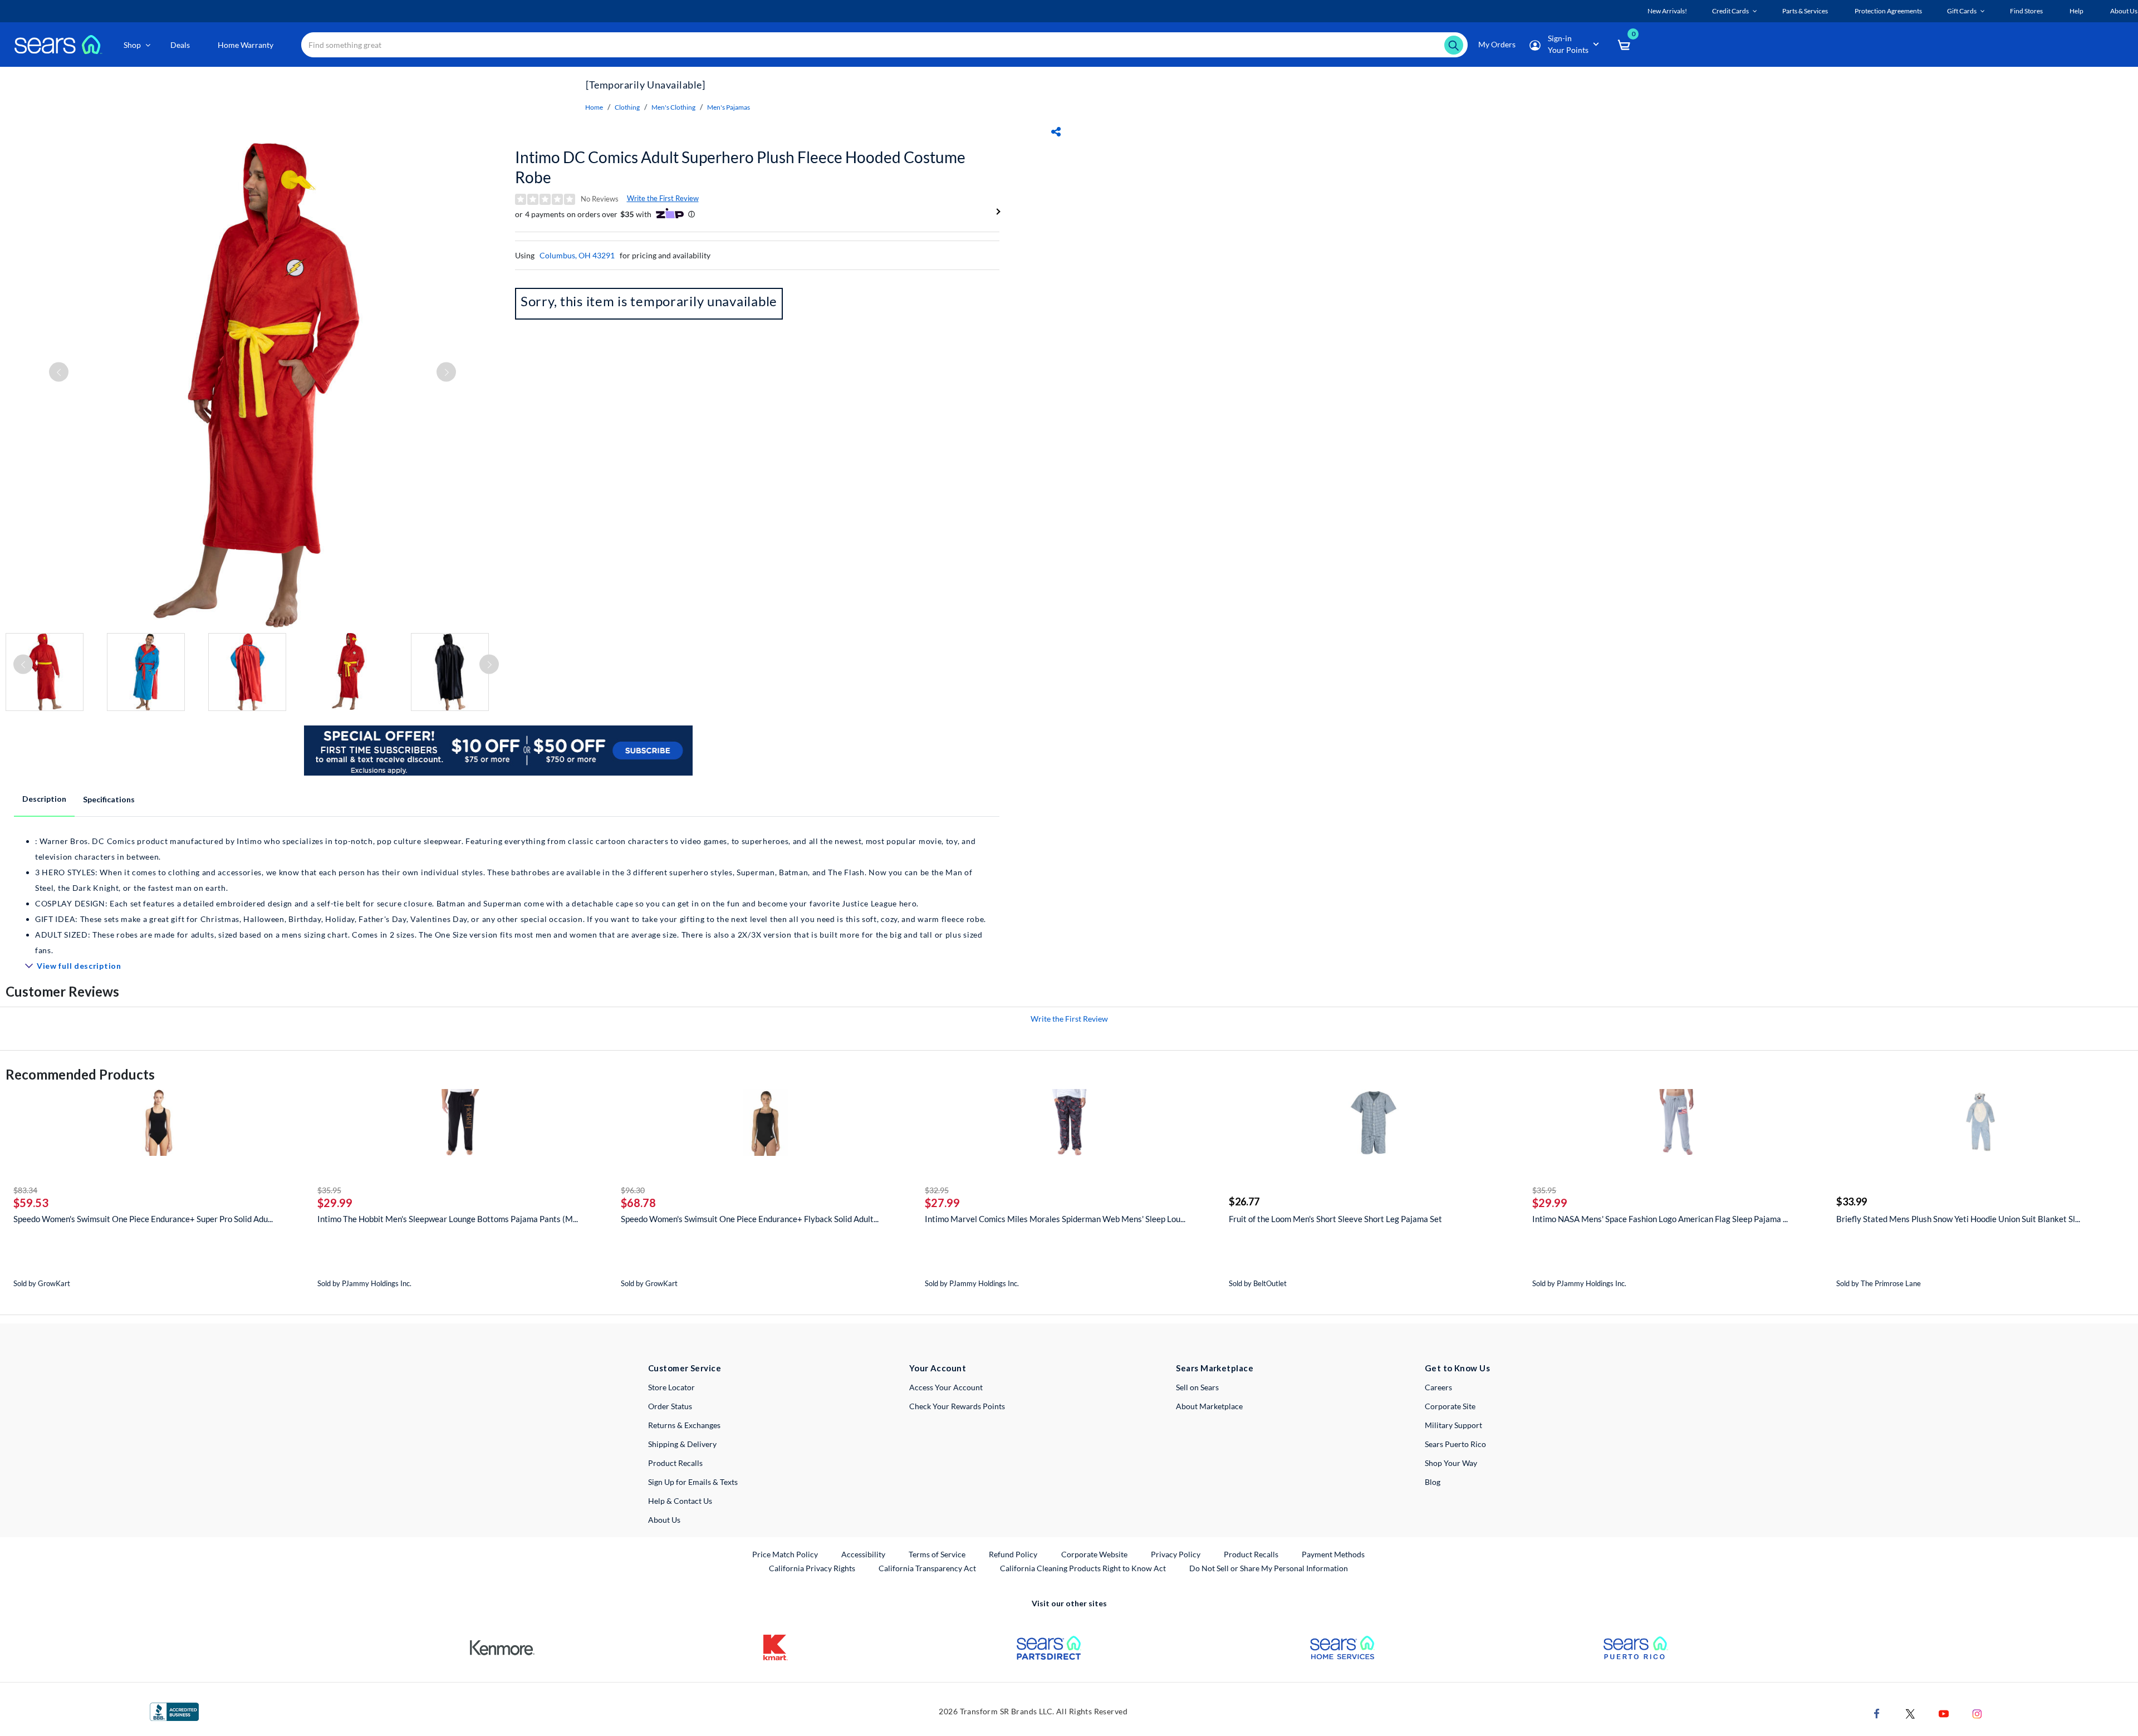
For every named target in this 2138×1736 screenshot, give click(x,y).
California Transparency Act (927, 1568)
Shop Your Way (1451, 1463)
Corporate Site (1450, 1406)
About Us (664, 1520)
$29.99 (335, 1203)
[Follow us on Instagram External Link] (1977, 1713)
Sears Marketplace (1215, 1368)
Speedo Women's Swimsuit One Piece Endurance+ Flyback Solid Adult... (750, 1219)
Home (594, 107)
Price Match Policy (785, 1554)
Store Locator (671, 1387)
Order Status (670, 1406)
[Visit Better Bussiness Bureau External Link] (174, 1711)
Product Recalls (675, 1463)
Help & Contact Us (680, 1501)
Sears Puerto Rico (1455, 1444)
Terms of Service (937, 1554)
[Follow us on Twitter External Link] (1910, 1713)
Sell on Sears (1197, 1387)
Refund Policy (1013, 1554)
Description (44, 799)
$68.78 (638, 1203)
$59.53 (31, 1203)
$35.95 (329, 1190)
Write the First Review (663, 198)
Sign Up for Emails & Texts (693, 1482)
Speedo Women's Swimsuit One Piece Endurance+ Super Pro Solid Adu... (143, 1219)
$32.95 (937, 1190)
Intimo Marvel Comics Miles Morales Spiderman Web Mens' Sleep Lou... (1055, 1219)
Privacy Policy (1176, 1554)
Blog (1433, 1482)
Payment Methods (1333, 1554)
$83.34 (25, 1190)
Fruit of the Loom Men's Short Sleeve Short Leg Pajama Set (1335, 1219)
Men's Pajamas (729, 107)
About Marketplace (1209, 1406)
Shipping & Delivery (682, 1444)
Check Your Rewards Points (957, 1406)
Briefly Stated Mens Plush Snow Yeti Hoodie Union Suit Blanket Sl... (1958, 1219)
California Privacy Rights (812, 1568)
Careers (1438, 1387)
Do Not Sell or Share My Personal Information (1269, 1568)
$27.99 (942, 1203)
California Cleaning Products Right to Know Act (1083, 1568)
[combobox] (884, 45)
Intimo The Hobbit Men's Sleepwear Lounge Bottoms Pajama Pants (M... (448, 1219)
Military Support (1453, 1425)
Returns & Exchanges (684, 1425)
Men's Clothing (673, 107)
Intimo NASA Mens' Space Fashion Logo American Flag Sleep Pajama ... (1660, 1219)
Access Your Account (946, 1387)
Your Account (938, 1368)
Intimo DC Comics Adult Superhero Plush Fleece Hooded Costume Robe (740, 167)
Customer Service (685, 1368)
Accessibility (863, 1554)
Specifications (109, 799)
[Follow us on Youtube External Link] (1944, 1713)
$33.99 (1852, 1202)
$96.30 (633, 1190)
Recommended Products (80, 1074)
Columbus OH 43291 (577, 255)
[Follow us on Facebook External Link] (1877, 1713)
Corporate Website (1095, 1554)
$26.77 (1244, 1202)
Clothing (627, 107)
